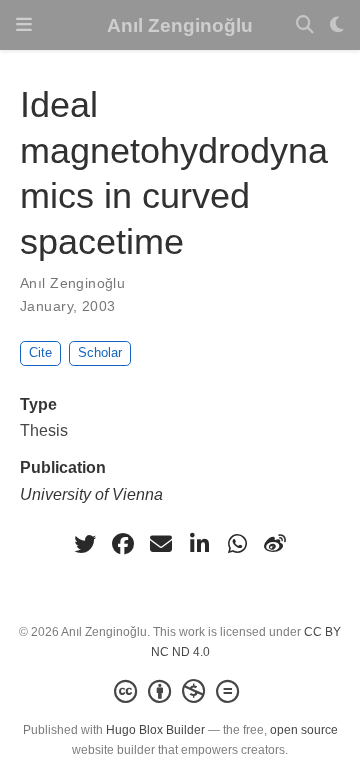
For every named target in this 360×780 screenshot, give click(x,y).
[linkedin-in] (199, 544)
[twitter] (85, 544)
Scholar (100, 352)
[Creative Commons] (180, 692)
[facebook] (123, 544)
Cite (40, 352)
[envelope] (161, 544)
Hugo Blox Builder (155, 730)
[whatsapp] (237, 544)
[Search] (305, 25)
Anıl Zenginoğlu (180, 25)
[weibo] (275, 544)
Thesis (44, 430)
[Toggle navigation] (24, 25)
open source (304, 730)
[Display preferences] (337, 25)
